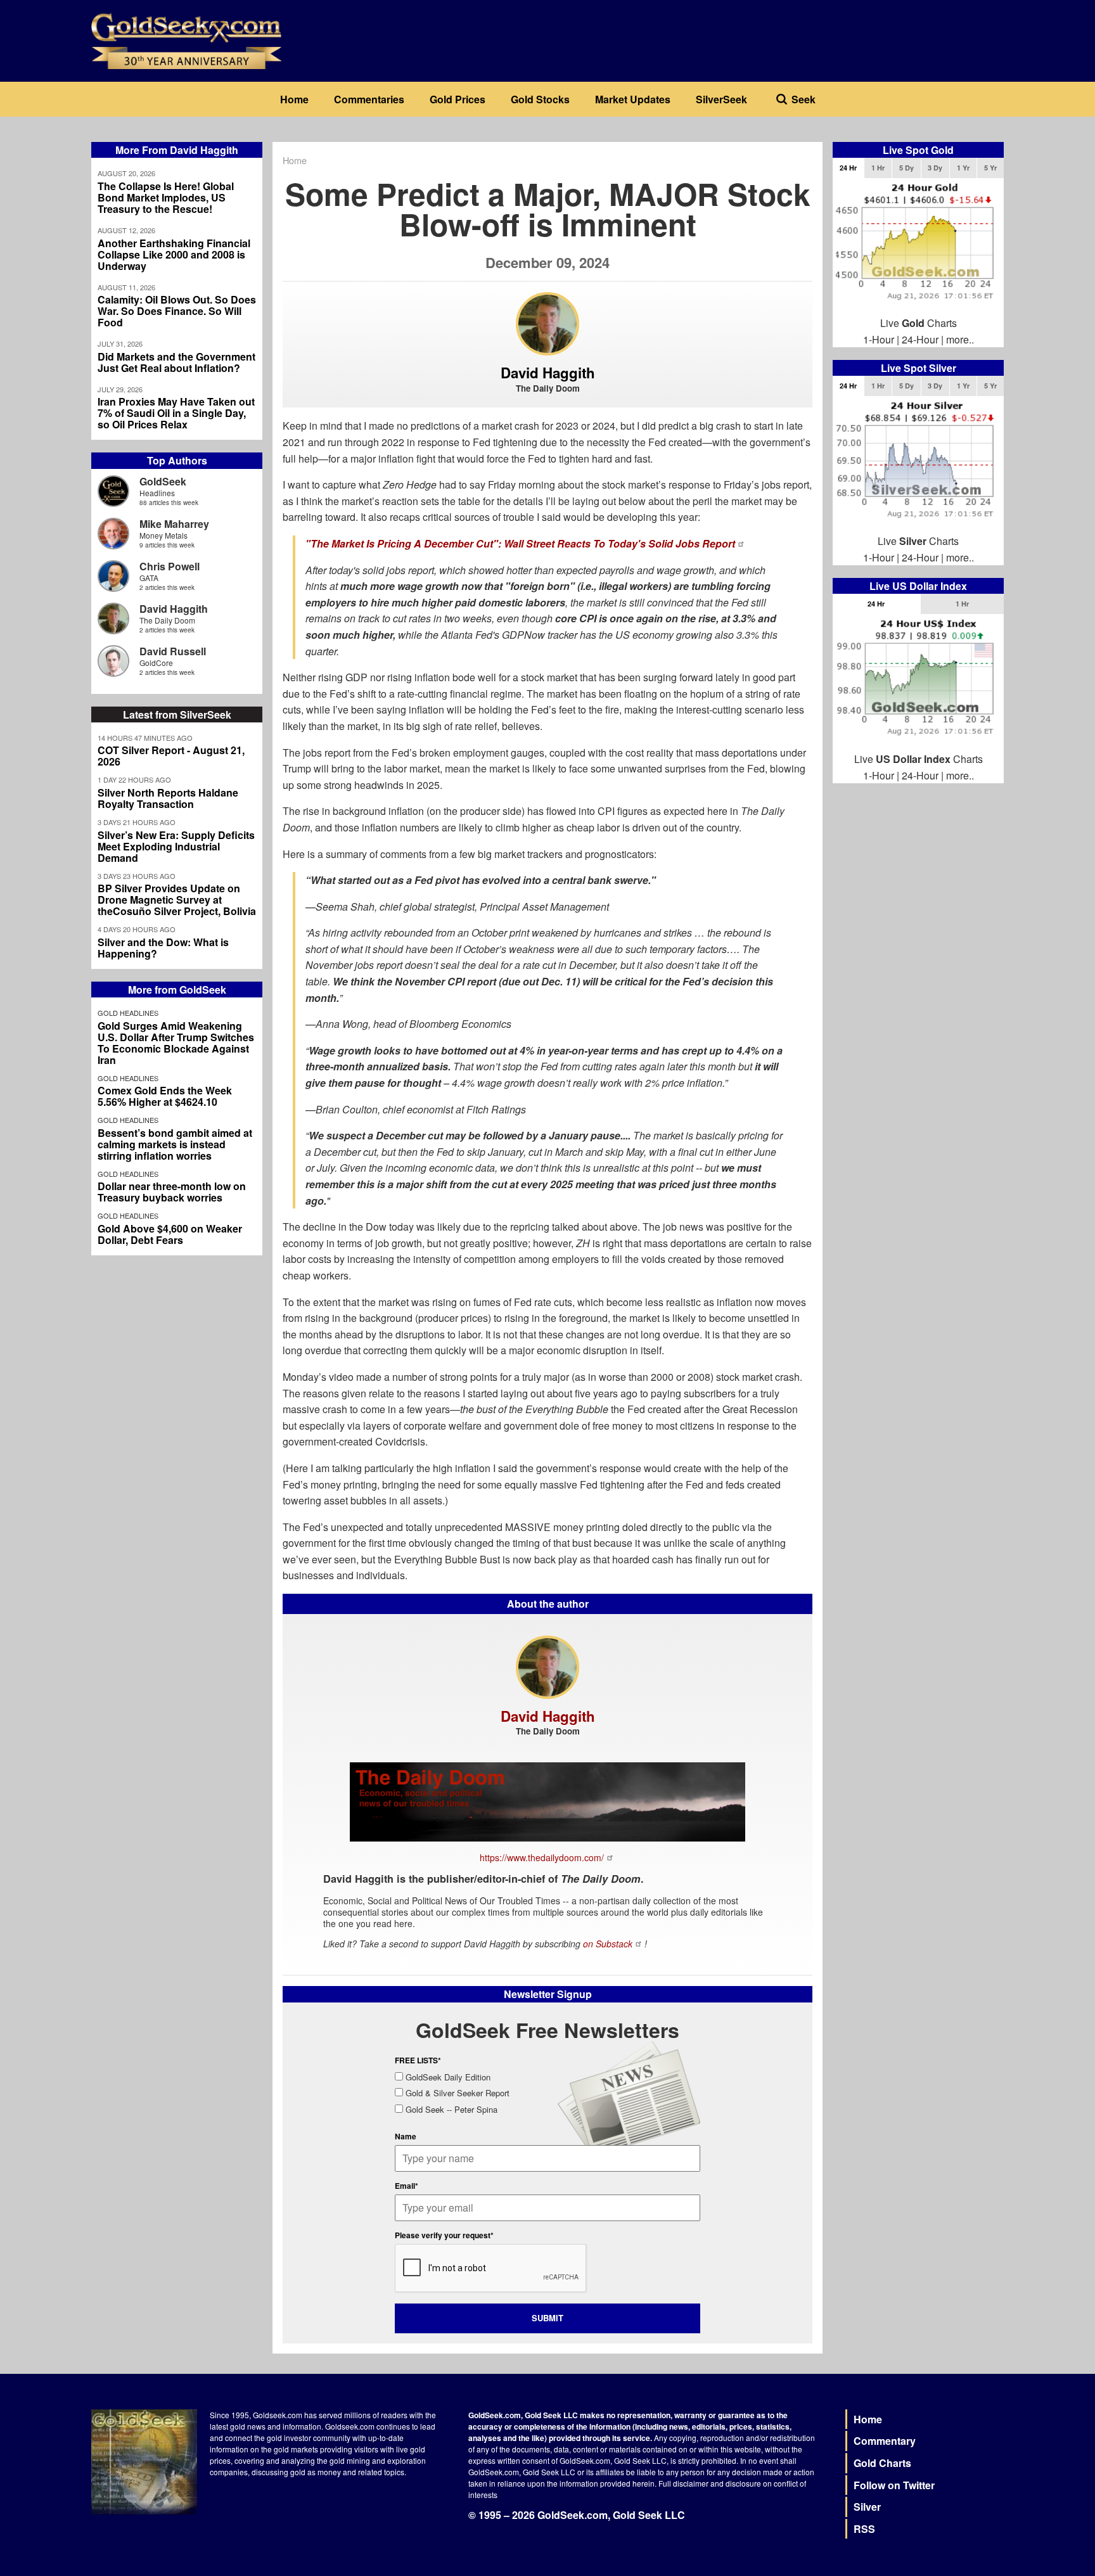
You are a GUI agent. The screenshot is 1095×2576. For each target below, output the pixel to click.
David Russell (173, 651)
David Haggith (174, 609)
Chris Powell (170, 566)
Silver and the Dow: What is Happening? (163, 948)
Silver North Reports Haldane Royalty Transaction (168, 798)
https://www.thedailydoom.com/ (542, 1857)
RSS (864, 2529)
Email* (407, 2186)
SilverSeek (721, 99)
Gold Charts (882, 2463)
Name (406, 2136)
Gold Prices (458, 99)
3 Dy (935, 168)
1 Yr (963, 168)
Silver (867, 2507)
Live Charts (919, 323)
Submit (547, 2318)
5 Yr (990, 168)
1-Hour (879, 339)
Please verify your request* (444, 2235)
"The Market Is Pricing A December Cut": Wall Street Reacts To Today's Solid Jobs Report (520, 543)
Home (294, 99)
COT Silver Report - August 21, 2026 (171, 756)
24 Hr (848, 168)
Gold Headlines (128, 1013)
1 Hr (878, 168)
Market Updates (633, 99)
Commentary (885, 2441)
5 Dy (906, 168)
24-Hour (920, 339)
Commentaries (369, 99)
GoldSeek (163, 481)
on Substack (608, 1944)
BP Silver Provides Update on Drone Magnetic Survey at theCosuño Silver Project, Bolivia (177, 900)
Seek (804, 99)
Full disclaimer (683, 2483)
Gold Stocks (540, 99)
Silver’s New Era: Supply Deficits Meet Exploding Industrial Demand (176, 847)
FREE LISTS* (418, 2060)
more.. (960, 339)
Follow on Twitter (894, 2485)
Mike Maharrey (174, 524)
